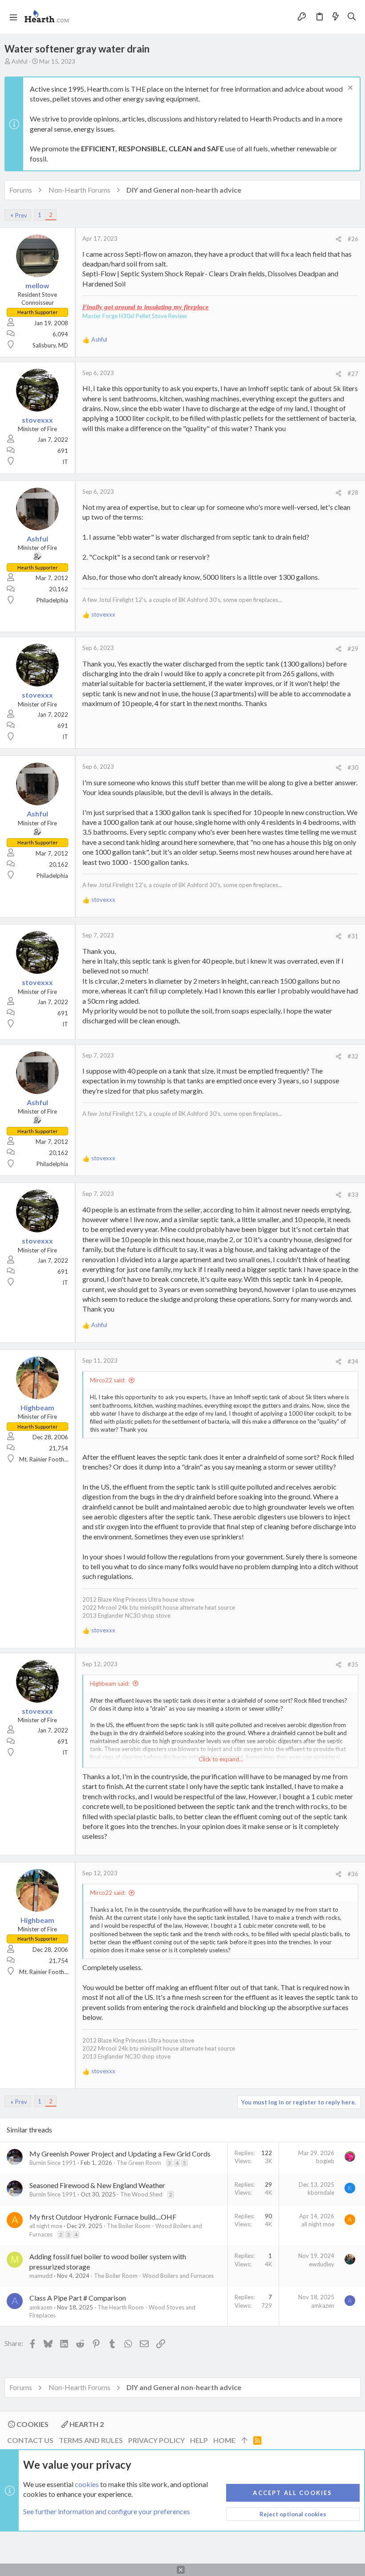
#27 (353, 374)
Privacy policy (156, 2440)
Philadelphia (52, 600)
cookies (87, 2484)
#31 (353, 936)
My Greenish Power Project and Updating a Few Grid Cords (120, 2154)
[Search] (352, 17)
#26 (353, 239)
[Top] (244, 2440)
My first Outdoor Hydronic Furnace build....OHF (103, 2217)
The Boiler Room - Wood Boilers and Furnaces (154, 2276)
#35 (353, 1664)
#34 (353, 1361)
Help (199, 2440)
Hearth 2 (86, 2424)
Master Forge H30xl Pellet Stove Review (135, 316)
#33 (353, 1195)
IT (65, 462)
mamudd (41, 2276)
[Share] (339, 239)
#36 (353, 1874)
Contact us (30, 2440)
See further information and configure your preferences (107, 2511)
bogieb (325, 2161)
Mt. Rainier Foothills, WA (51, 1459)
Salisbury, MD (50, 345)
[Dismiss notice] (349, 89)
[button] (13, 17)
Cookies (32, 2424)
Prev (21, 215)
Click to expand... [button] (221, 1759)
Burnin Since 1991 (53, 2163)
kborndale (321, 2192)
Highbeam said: (110, 1684)
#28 (353, 493)
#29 (353, 649)
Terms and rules (91, 2440)
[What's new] (336, 17)
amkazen (41, 2307)
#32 (353, 1056)
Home (224, 2440)
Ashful (20, 61)
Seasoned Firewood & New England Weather (97, 2185)
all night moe (46, 2226)
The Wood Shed (141, 2194)
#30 (353, 767)
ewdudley (322, 2264)
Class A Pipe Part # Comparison (78, 2298)
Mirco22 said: (108, 1380)
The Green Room (139, 2163)
